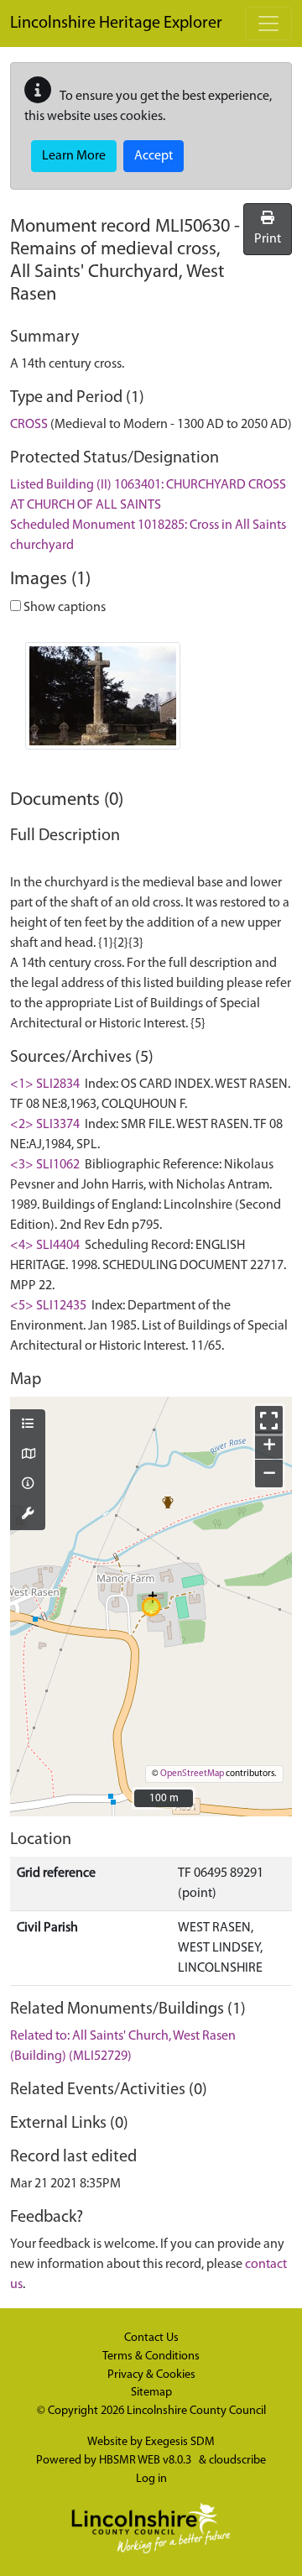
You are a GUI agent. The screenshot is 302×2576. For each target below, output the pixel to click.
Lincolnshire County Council (196, 2411)
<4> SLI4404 (45, 1246)
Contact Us (151, 2338)
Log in (151, 2479)
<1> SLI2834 (45, 1084)
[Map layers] (28, 1425)
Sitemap (151, 2393)
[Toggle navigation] (268, 24)
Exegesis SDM (180, 2442)
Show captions (63, 608)
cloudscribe (237, 2461)
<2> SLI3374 (45, 1125)
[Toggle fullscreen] (269, 1420)
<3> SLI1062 (45, 1165)
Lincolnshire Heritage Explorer (116, 24)
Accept (154, 156)
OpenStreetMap (192, 1774)
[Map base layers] (28, 1455)
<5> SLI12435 (48, 1306)
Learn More (74, 156)
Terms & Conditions (151, 2357)
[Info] (28, 1485)
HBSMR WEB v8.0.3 (146, 2461)
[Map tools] (28, 1515)
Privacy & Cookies (151, 2375)
